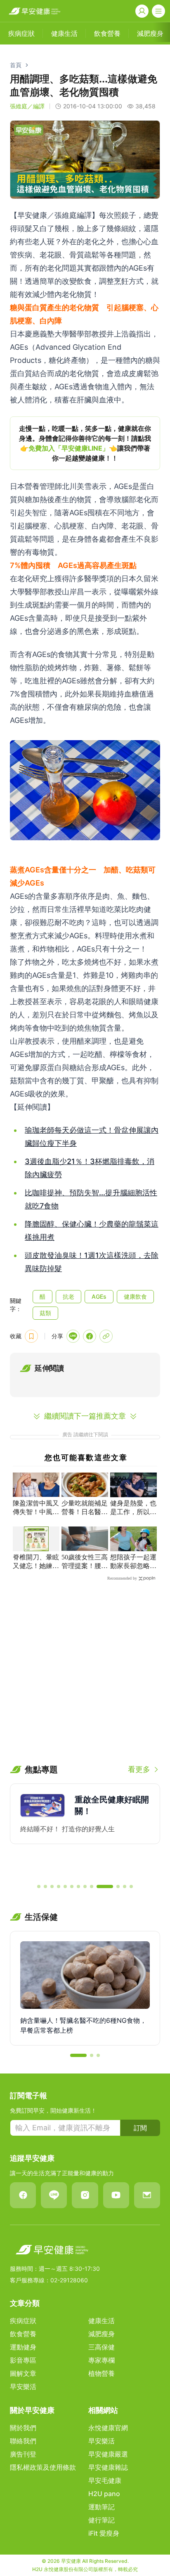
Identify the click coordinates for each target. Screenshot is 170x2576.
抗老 (68, 1296)
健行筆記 (102, 2520)
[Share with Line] (73, 1336)
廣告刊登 (23, 2454)
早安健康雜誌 (108, 2467)
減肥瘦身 (102, 2334)
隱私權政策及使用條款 (43, 2467)
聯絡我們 (23, 2441)
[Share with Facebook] (90, 1336)
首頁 (16, 65)
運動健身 (23, 2347)
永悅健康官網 (108, 2428)
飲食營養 (23, 2334)
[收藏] (31, 1336)
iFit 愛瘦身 (104, 2533)
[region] (85, 443)
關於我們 (23, 2428)
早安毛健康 (105, 2480)
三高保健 (102, 2347)
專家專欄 (102, 2360)
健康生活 (102, 2321)
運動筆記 (102, 2507)
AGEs (99, 1296)
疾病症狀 (23, 2321)
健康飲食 (135, 1296)
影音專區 (23, 2360)
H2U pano (104, 2494)
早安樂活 (23, 2387)
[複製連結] (106, 1336)
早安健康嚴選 (108, 2454)
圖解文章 (23, 2373)
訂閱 (140, 2128)
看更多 (139, 1769)
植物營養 (102, 2373)
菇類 (45, 1313)
